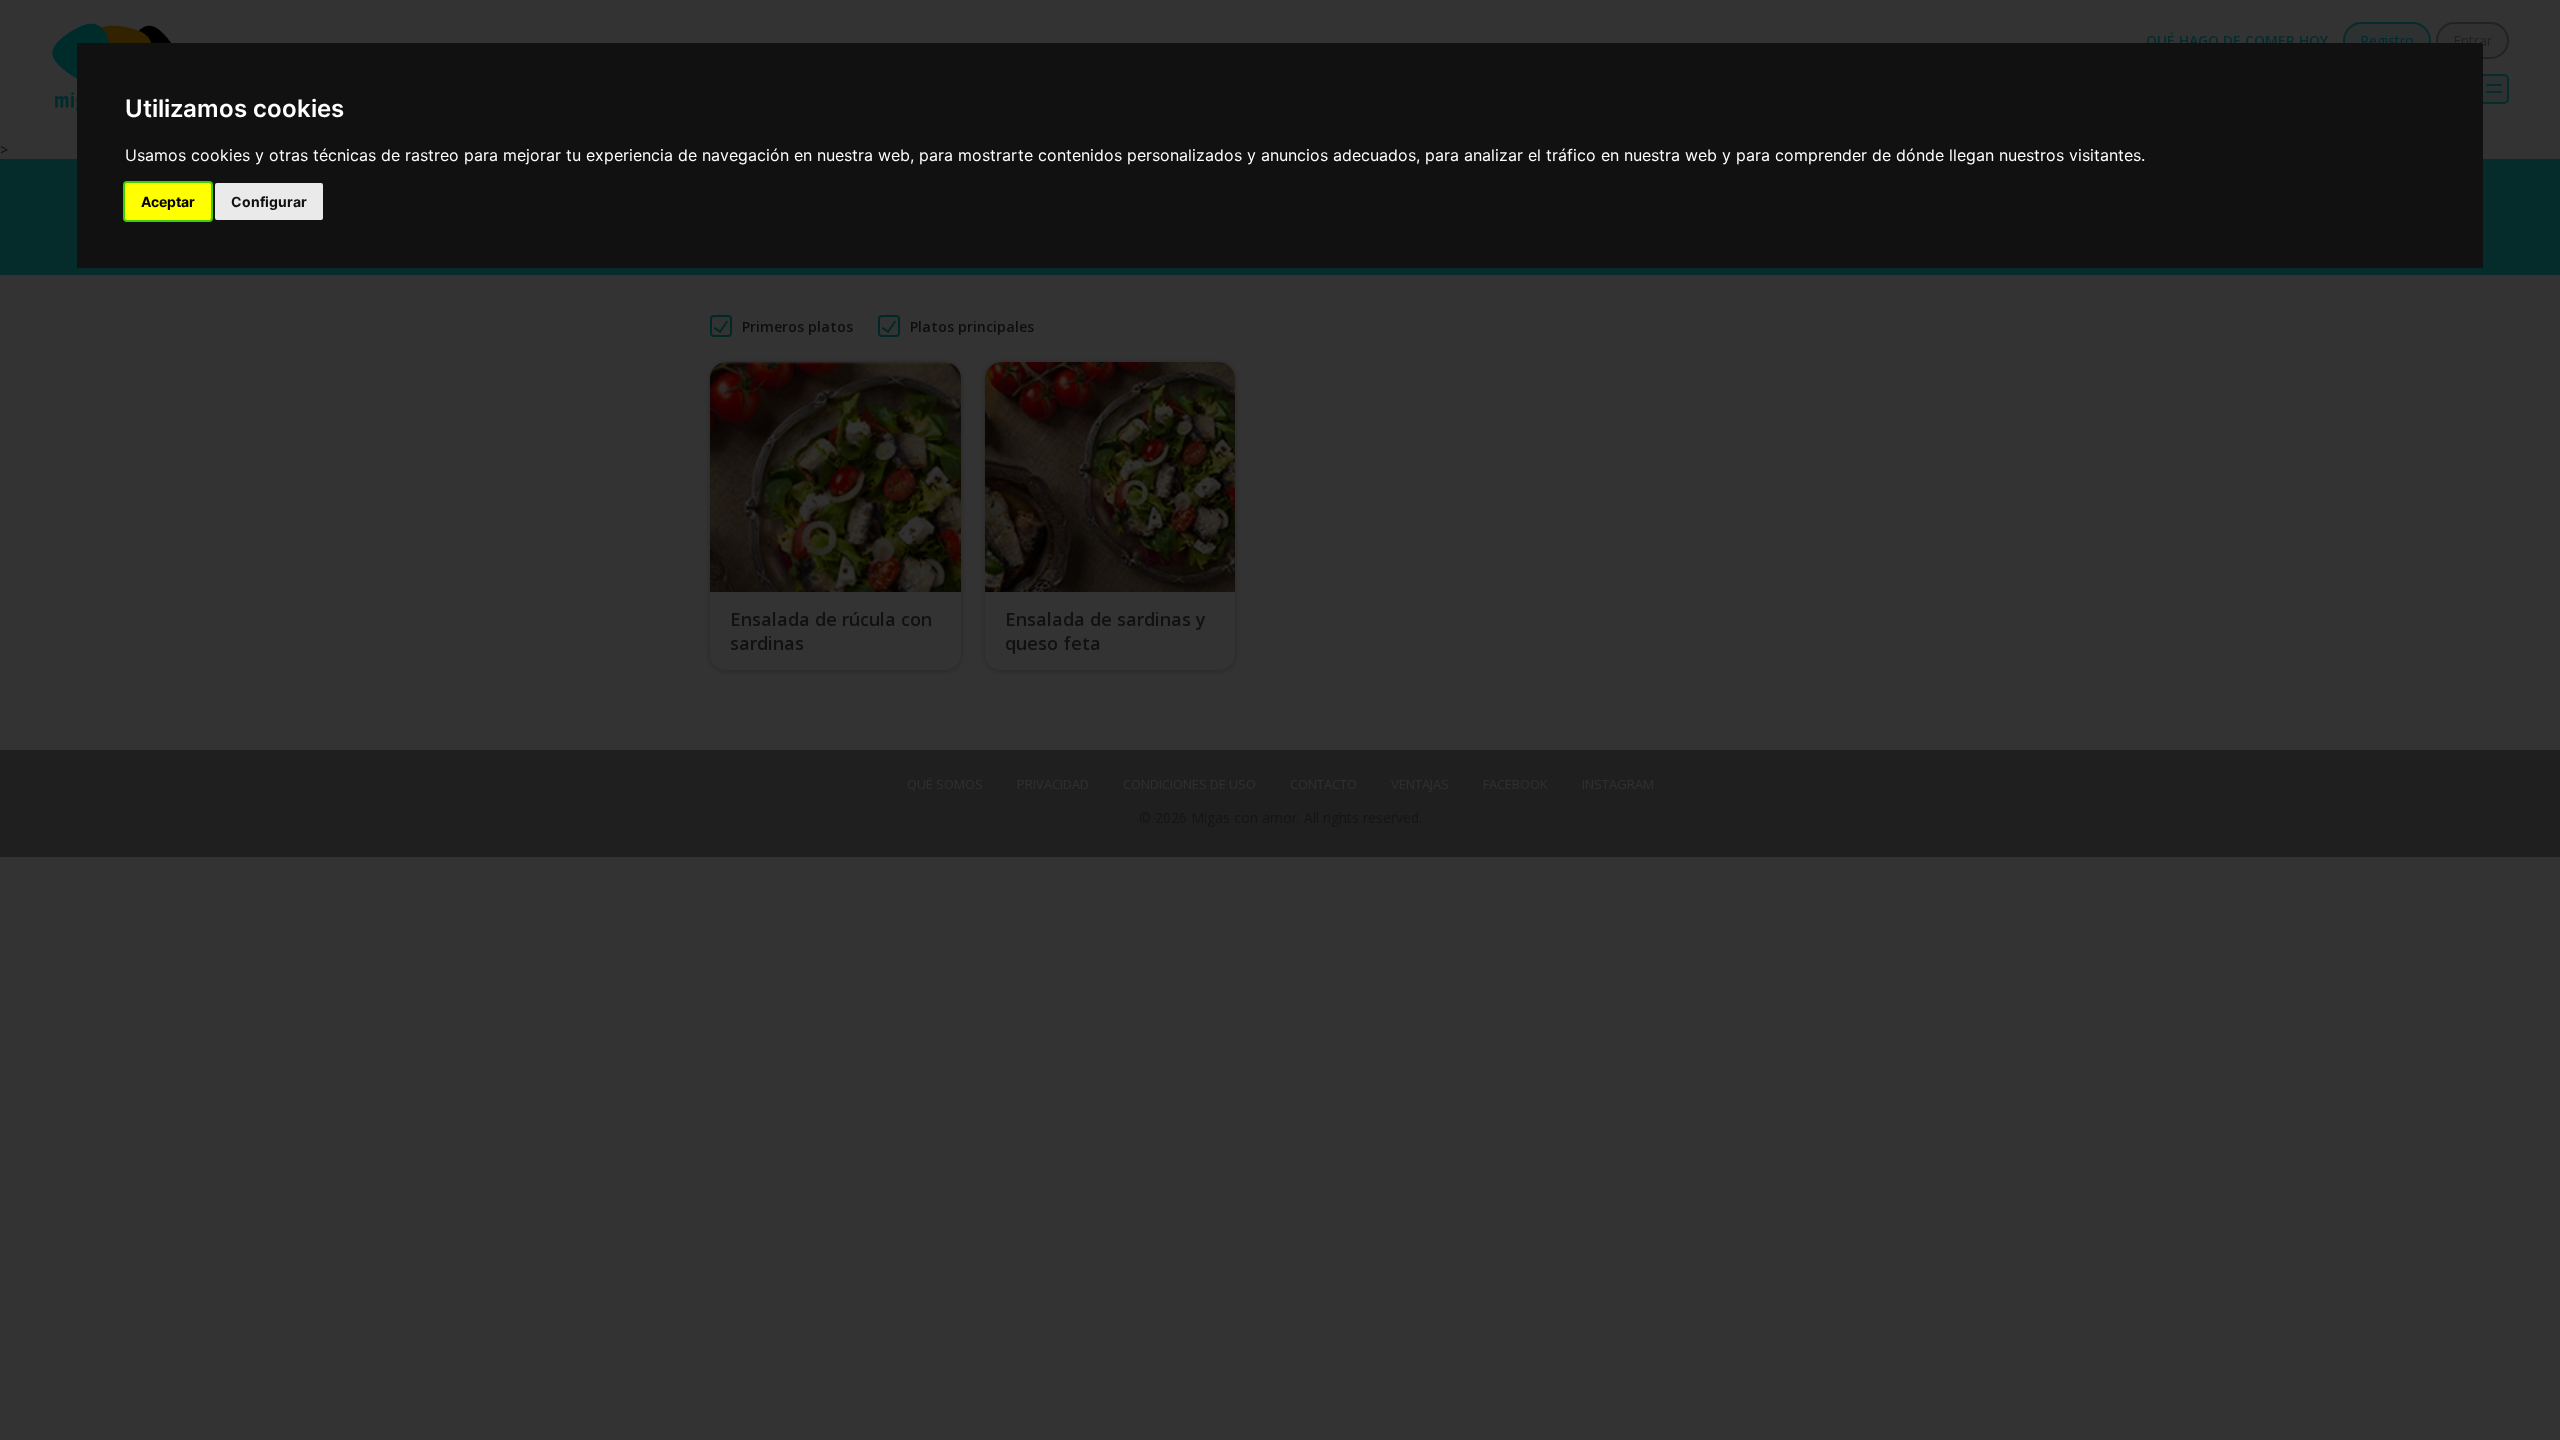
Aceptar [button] (168, 201)
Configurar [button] (269, 201)
